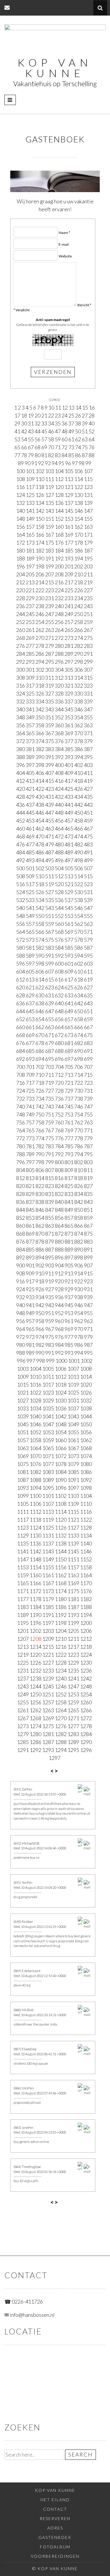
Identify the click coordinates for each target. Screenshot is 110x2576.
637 (30, 1003)
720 (59, 1083)
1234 (61, 1670)
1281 (48, 1734)
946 (79, 1305)
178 (79, 543)
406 (40, 773)
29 (17, 423)
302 (40, 670)
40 (92, 423)
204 (21, 574)
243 (88, 606)
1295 (73, 1750)
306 (79, 670)
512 (59, 876)
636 (21, 1003)
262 (40, 630)
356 (21, 725)
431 (50, 797)
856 (59, 1218)
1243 (23, 1686)
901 (30, 1265)
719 (50, 1083)
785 (69, 1146)
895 (50, 1257)
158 (40, 527)
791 (50, 1154)
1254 (86, 1694)
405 (30, 773)
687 (50, 1051)
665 (69, 1027)
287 (50, 654)
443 (88, 805)
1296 (86, 1750)
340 (21, 709)
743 (50, 1106)
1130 (35, 1535)
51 (85, 431)
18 (24, 415)
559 (50, 924)
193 (69, 558)
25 (71, 415)
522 (79, 884)
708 (21, 1075)
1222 (61, 1655)
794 (79, 1154)
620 (21, 987)
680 (59, 1043)
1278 (86, 1726)
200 (59, 566)
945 (69, 1305)
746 (79, 1106)
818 (79, 1178)
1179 (48, 1599)
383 (50, 749)
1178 (35, 1599)
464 (59, 828)
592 (59, 956)
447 (50, 813)
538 (79, 900)
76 (92, 447)
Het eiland (55, 2500)
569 (69, 932)
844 (21, 1210)
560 (59, 924)
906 (79, 1265)
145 (69, 511)
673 (69, 1035)
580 (21, 948)
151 (50, 519)
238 (40, 606)
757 (30, 1122)
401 (69, 765)
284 (21, 654)
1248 (86, 1686)
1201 (23, 1631)
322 (79, 685)
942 (40, 1305)
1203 (48, 1631)
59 (58, 439)
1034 (35, 1408)
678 (40, 1043)
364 (21, 733)
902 (40, 1265)
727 (50, 1091)
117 (30, 487)
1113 (48, 1512)
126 (40, 495)
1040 (35, 1416)
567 (50, 932)
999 (50, 1361)
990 (40, 1353)
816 (59, 1178)
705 (69, 1067)
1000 (61, 1361)
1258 (61, 1702)
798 (40, 1162)
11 (58, 407)
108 (21, 479)
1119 (48, 1520)
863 (50, 1226)
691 (88, 1051)
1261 (23, 1710)
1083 (48, 1472)
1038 (86, 1408)
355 (88, 717)
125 (30, 495)
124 (21, 495)
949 (30, 1313)
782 (40, 1146)
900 (21, 1265)
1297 (55, 1758)
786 (79, 1146)
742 (40, 1106)
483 (88, 844)
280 (59, 646)
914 (79, 1273)
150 (40, 519)
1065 (48, 1448)
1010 (35, 1377)
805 (30, 1170)
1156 (61, 1567)
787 (88, 1146)
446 (40, 813)
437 (30, 805)
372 (21, 741)
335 (50, 701)
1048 (61, 1424)
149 (30, 519)
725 (30, 1091)
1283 (73, 1734)
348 (21, 717)
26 (78, 415)
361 (69, 725)
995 (88, 1353)
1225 (23, 1663)
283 (88, 646)
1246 (61, 1686)
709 (30, 1075)
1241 (73, 1678)
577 (69, 940)
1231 (23, 1670)
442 (79, 805)
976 (59, 1337)
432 (59, 797)
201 (69, 566)
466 (79, 828)
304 (59, 670)
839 (50, 1202)
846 (40, 1210)
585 (69, 948)
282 (79, 646)
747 (88, 1106)
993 (69, 1353)
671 (50, 1035)
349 (30, 717)
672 (59, 1035)
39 (85, 423)
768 (59, 1130)
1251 (48, 1694)
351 (50, 717)
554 (79, 916)
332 (21, 701)
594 (79, 956)
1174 (61, 1591)
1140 (86, 1543)
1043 (73, 1416)
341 (30, 709)
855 (50, 1218)
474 (79, 836)
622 (40, 987)
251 (88, 614)
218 (79, 582)
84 (65, 455)
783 (50, 1146)
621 (30, 987)
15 (85, 407)
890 (79, 1249)
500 (21, 868)
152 (59, 519)
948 (21, 1313)
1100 (35, 1496)
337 (69, 701)
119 (50, 487)
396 (21, 765)
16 (92, 407)
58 (51, 439)
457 (69, 821)
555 (88, 916)
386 (79, 749)
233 (69, 598)
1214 (35, 1647)
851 (88, 1210)
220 (21, 590)
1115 (73, 1512)
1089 (48, 1480)
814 (40, 1178)
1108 (61, 1504)
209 (69, 574)
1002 (87, 1361)
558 (40, 924)
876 (21, 1242)
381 (30, 749)
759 (50, 1122)
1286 (35, 1742)
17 (17, 415)
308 (21, 678)
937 (69, 1297)
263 (50, 630)
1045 (23, 1424)
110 (40, 479)
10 (51, 407)
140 (21, 511)
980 (21, 1345)
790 (40, 1154)
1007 (73, 1369)
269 (30, 638)
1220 (35, 1655)
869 (30, 1234)
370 (79, 733)
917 (30, 1281)
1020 (86, 1384)
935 (50, 1297)
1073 (73, 1456)
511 (50, 876)
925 (30, 1289)
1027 (23, 1400)
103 (50, 471)
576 (59, 940)
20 (38, 415)
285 (30, 654)
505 (69, 868)
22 (51, 415)
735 (50, 1099)
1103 (73, 1496)
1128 (86, 1527)
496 (59, 860)
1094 (35, 1488)
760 (59, 1122)
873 (69, 1234)
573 (30, 940)
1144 (61, 1551)
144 (59, 511)
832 (59, 1194)
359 (50, 725)
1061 (73, 1440)
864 (59, 1226)
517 (30, 884)
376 (59, 741)
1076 (35, 1464)
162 (79, 527)
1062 (86, 1440)
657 (69, 1019)
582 (40, 948)
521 (69, 884)
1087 (23, 1480)
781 (30, 1146)
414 (40, 781)
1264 (61, 1710)
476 (21, 844)
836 (21, 1202)
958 (40, 1321)
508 (21, 876)
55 (31, 439)
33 (44, 423)
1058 (35, 1440)
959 (50, 1321)
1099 (23, 1496)
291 (88, 654)
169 (69, 535)
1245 (48, 1686)
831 (50, 1194)
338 (79, 701)
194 (79, 558)
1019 (73, 1384)
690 (79, 1051)
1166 (35, 1583)
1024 (61, 1392)
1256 (35, 1702)
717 (30, 1083)
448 (59, 813)
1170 (86, 1583)
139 (88, 503)
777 (69, 1138)
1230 (86, 1663)
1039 (23, 1416)
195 (88, 558)
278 (40, 646)
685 (30, 1051)
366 (40, 733)
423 (50, 789)
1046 (35, 1424)
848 (59, 1210)
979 (88, 1337)
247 (50, 614)
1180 (61, 1599)
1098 (86, 1488)
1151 (73, 1559)
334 (40, 701)
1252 (61, 1694)
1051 (23, 1432)
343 (50, 709)
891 (88, 1249)
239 (50, 606)
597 (30, 963)
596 (21, 963)
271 (50, 638)
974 (40, 1337)
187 (88, 550)
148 (21, 519)
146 (79, 511)
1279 (23, 1734)
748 (21, 1114)
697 (69, 1059)
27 (85, 415)
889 (69, 1249)
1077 (48, 1464)
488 (59, 852)
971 (88, 1329)
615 (50, 979)
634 (79, 995)
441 (69, 805)
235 (88, 598)
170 (79, 535)
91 (34, 463)
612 (21, 979)
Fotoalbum (55, 2547)
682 (79, 1043)
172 (21, 543)
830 (40, 1194)
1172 (35, 1591)
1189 (23, 1615)
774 (40, 1138)
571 (88, 932)
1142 (35, 1551)
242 (79, 606)
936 (59, 1297)
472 (59, 836)
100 (21, 471)
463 (50, 828)
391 (50, 757)
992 (59, 1353)
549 (30, 916)
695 (50, 1059)
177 (69, 543)
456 (59, 821)
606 (40, 971)
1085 (73, 1472)
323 (88, 685)
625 (69, 987)
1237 (23, 1678)
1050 (86, 1424)
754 (79, 1114)
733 (30, 1099)
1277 (73, 1726)
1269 (48, 1718)
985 (69, 1345)
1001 (74, 1361)
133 (30, 503)
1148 (35, 1559)
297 (69, 662)
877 (30, 1242)
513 (69, 876)
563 (88, 924)
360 (59, 725)
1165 (23, 1583)
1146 (86, 1551)
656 (59, 1019)
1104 (86, 1496)
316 (21, 685)
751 (50, 1114)
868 (21, 1234)
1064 (35, 1448)
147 (88, 511)
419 (88, 781)
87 (85, 455)
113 (69, 479)
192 (59, 558)
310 (40, 678)
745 (69, 1106)
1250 (35, 1694)
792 (59, 1154)
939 (88, 1297)
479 (50, 844)
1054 (61, 1432)
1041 (48, 1416)
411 (88, 773)
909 (30, 1273)
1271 (73, 1718)
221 (30, 590)
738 (79, 1099)
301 (30, 670)
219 (88, 582)
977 (69, 1337)
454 (40, 821)
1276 (61, 1726)
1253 (73, 1694)
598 (40, 963)
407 (50, 773)
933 (30, 1297)
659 (88, 1019)
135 (50, 503)
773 (30, 1138)
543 (50, 908)
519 (50, 884)
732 (21, 1099)
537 (69, 900)
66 (24, 447)
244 (21, 614)
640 (59, 1003)
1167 (48, 1583)
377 (69, 741)
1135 (23, 1543)
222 (40, 590)
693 (30, 1059)
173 (30, 543)
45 (44, 431)
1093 (23, 1488)
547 (88, 908)
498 (79, 860)
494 (40, 860)
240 (59, 606)
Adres (55, 2528)
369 (69, 733)
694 (40, 1059)
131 (88, 495)
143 (50, 511)
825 (69, 1186)
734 (40, 1099)
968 (59, 1329)
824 (59, 1186)
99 (88, 463)
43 (31, 431)
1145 (73, 1551)
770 (79, 1130)
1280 (35, 1734)
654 (40, 1019)
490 (79, 852)
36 (65, 423)
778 (79, 1138)
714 (79, 1075)
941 (30, 1305)
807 (50, 1170)
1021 (23, 1392)
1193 (73, 1615)
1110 (86, 1504)
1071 (48, 1456)
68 (38, 447)
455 (50, 821)
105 (69, 471)
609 (69, 971)
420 (21, 789)
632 (59, 995)
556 (21, 924)
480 (59, 844)
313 (69, 678)
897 (69, 1257)
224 (59, 590)
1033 (23, 1408)
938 (79, 1297)
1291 (23, 1750)
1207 (23, 1639)
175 (50, 543)
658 (79, 1019)
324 (21, 693)
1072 (61, 1456)
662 (40, 1027)
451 (88, 813)
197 (30, 566)
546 (79, 908)
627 (88, 987)
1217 (73, 1647)
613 (30, 979)
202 (79, 566)
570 (79, 932)
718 (40, 1083)
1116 (86, 1512)
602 (79, 963)
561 (69, 924)
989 (30, 1353)
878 (40, 1242)
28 (92, 415)
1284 (86, 1734)
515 (88, 876)
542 (40, 908)
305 (69, 670)
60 (65, 439)
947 (88, 1305)
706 (79, 1067)
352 (59, 717)
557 (30, 924)
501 (30, 868)
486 (40, 852)
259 (88, 622)
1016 (35, 1384)
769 (69, 1130)
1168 (61, 1583)
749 (30, 1114)
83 (58, 455)
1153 (23, 1567)
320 (59, 685)
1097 (73, 1488)
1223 (73, 1655)
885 (30, 1249)
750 (40, 1114)
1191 (48, 1615)
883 (88, 1242)
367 (50, 733)
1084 (61, 1472)
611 (88, 971)
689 (69, 1051)
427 (88, 789)
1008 (86, 1369)
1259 (73, 1702)
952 (59, 1313)
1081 (23, 1472)
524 (21, 892)
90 (28, 463)
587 (88, 948)
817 (69, 1178)
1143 (48, 1551)
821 (30, 1186)
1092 (86, 1480)
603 (88, 963)
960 (59, 1321)
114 (79, 479)
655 (50, 1019)
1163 (73, 1575)
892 (21, 1257)
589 (30, 956)
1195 (23, 1623)
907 (88, 1265)
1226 (35, 1663)
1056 (86, 1432)
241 (69, 606)
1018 (61, 1384)
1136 (35, 1543)
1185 (48, 1607)
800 (59, 1162)
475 (88, 836)
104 (59, 471)
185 (69, 550)
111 (50, 479)
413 (30, 781)
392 (59, 757)
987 (88, 1345)
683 (88, 1043)
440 (59, 805)
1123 (23, 1527)
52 (92, 431)
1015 (23, 1384)
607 (50, 971)
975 (50, 1337)
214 (40, 582)
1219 (23, 1655)
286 (40, 654)
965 (30, 1329)
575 (50, 940)
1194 (86, 1615)
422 (40, 789)
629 (30, 995)
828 (21, 1194)
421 (30, 789)
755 (88, 1114)
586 (79, 948)
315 (88, 678)
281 (69, 646)
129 (69, 495)
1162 (61, 1575)
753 (69, 1114)
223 (50, 590)
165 (30, 535)
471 (50, 836)
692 (21, 1059)
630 (40, 995)
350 (40, 717)
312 (59, 678)
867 (88, 1226)
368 (59, 733)
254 (40, 622)
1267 (23, 1718)
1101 (48, 1496)
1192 (61, 1615)
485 (30, 852)
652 (21, 1019)
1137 (48, 1543)
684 (21, 1051)
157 (30, 527)
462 (40, 828)
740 (21, 1106)
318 (40, 685)
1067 (73, 1448)
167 (50, 535)
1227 (48, 1663)
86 (78, 455)
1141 (23, 1551)
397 (30, 765)
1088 (35, 1480)
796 (21, 1162)
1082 (35, 1472)
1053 (48, 1432)
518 (40, 884)
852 (21, 1218)
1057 (23, 1440)
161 (69, 527)
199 (50, 566)
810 (79, 1170)
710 (40, 1075)
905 (69, 1265)
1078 (61, 1464)
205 (30, 574)
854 (40, 1218)
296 (59, 662)
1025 (73, 1392)
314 (79, 678)
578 (79, 940)
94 (55, 463)
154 (79, 519)
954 (79, 1313)
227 (88, 590)
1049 (73, 1424)
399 (50, 765)
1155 (48, 1567)
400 (59, 765)
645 (30, 1011)
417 (69, 781)
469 (30, 836)
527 (50, 892)
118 (40, 487)
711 (50, 1075)
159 (50, 527)
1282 (61, 1734)
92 (41, 463)
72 (65, 447)
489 (69, 852)
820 (21, 1186)
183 (50, 550)
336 (59, 701)
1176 (86, 1591)
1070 (35, 1456)
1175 (73, 1591)
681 (69, 1043)
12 (65, 407)
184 (59, 550)
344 (59, 709)
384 (59, 749)
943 (50, 1305)
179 (88, 543)
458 (79, 821)
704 (59, 1067)
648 (59, 1011)
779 (88, 1138)
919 (50, 1281)
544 (59, 908)
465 (69, 828)
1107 (48, 1504)
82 (51, 455)
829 (30, 1194)
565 (30, 932)
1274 (35, 1726)
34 (51, 423)
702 (40, 1067)
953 (69, 1313)
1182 (86, 1599)
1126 (61, 1527)
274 (79, 638)
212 (21, 582)
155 (88, 519)
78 (24, 455)
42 (24, 431)
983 (50, 1345)
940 (21, 1305)
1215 (48, 1647)
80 (38, 455)
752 (59, 1114)
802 (79, 1162)
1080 (86, 1464)
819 (88, 1178)
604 (21, 971)
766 (40, 1130)
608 (59, 971)
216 (59, 582)
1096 (61, 1488)
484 (21, 852)
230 (40, 598)
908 (21, 1273)
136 (59, 503)
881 (69, 1242)
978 (79, 1337)
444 (21, 813)
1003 (23, 1369)
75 (85, 447)
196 (21, 566)
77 (17, 455)
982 (40, 1345)
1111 (23, 1512)
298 (79, 662)
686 (40, 1051)
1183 (23, 1607)
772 (21, 1138)
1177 (23, 1599)
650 (79, 1011)
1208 (36, 1639)
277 (30, 646)
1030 (61, 1400)
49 (71, 431)
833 (69, 1194)
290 (79, 654)
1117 (23, 1520)
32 (38, 423)
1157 (73, 1567)
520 (59, 884)
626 (79, 987)
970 (79, 1329)
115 (88, 479)
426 (79, 789)
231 (50, 598)
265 (69, 630)
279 (50, 646)
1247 (73, 1686)
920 (59, 1281)
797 (30, 1162)
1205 (73, 1631)
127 (50, 495)
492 (21, 860)
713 (69, 1075)
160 (59, 527)
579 (88, 940)
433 (69, 797)
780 (21, 1146)
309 (30, 678)
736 (59, 1099)
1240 (61, 1678)
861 (30, 1226)
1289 (73, 1742)
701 (30, 1067)
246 (40, 614)
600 (59, 963)
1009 (23, 1377)
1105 (23, 1504)
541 (30, 908)
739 (88, 1099)
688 (59, 1051)
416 (59, 781)
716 (21, 1083)
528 (59, 892)
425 (69, 789)
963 (88, 1321)
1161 (48, 1575)
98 (82, 463)
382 (40, 749)
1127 (73, 1527)
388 (21, 757)
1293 (48, 1750)
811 (88, 1170)
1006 (61, 1369)
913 (69, 1273)
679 (50, 1043)
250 (79, 614)
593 (69, 956)
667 (88, 1027)
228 (21, 598)
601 (69, 963)
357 (30, 725)
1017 (48, 1384)
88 (92, 455)
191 (50, 558)
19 (31, 415)
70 (51, 447)
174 (40, 543)
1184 (35, 1607)
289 (69, 654)
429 (30, 797)
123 (88, 487)
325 (30, 693)
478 (40, 844)
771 (88, 1130)
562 (79, 924)
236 (21, 606)
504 (59, 868)
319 (50, 685)
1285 (23, 1742)
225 (69, 590)
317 (30, 685)
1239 (48, 1678)
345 (69, 709)
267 (88, 630)
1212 (86, 1639)
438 (40, 805)
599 (50, 963)
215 (50, 582)
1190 (35, 1615)
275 (88, 638)
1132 (61, 1535)
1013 (73, 1377)
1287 (48, 1742)
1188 (86, 1607)
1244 (35, 1686)
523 (88, 884)
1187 (73, 1607)
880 (59, 1242)
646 (40, 1011)
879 (50, 1242)
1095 (48, 1488)
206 (40, 574)
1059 (48, 1440)
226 (79, 590)
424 (59, 789)
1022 (35, 1392)
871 (50, 1234)
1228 (61, 1663)
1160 (35, 1575)
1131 (48, 1535)
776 (59, 1138)
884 (21, 1249)
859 (88, 1218)
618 (79, 979)
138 (79, 503)
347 (88, 709)
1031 (73, 1400)
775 (50, 1138)
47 (58, 431)
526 (40, 892)
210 (79, 574)
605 (30, 971)
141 (30, 511)
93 (48, 463)
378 (79, 741)
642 (79, 1003)
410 (79, 773)
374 (40, 741)
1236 (86, 1670)
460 (21, 828)
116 (21, 487)
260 (21, 630)
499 (88, 860)
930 (79, 1289)
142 (40, 511)
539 (88, 900)
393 (69, 757)
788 (21, 1154)
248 (59, 614)
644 (21, 1011)
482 (79, 844)
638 (40, 1003)
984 (59, 1345)
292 (21, 662)
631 (50, 995)
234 (79, 598)
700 (21, 1067)
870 (40, 1234)
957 (30, 1321)
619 (88, 979)
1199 (73, 1623)
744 (59, 1106)
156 (21, 527)
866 (79, 1226)
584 (59, 948)
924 (21, 1289)
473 (69, 836)
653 (30, 1019)
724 (21, 1091)
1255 (23, 1702)
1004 (35, 1369)
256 (59, 622)
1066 (61, 1448)
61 (71, 439)
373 (30, 741)
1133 (73, 1535)
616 (59, 979)
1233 (48, 1670)
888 (59, 1249)
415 (50, 781)
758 (40, 1122)
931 (88, 1289)
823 (50, 1186)
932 (21, 1297)
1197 (48, 1623)
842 (79, 1202)
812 (21, 1178)
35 (58, 423)
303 (50, 670)
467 (88, 828)
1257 (48, 1702)
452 (21, 821)
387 (88, 749)
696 (59, 1059)
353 (69, 717)
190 (40, 558)
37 (71, 423)
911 (50, 1273)
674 (79, 1035)
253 (30, 622)
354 (79, 717)
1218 (86, 1647)
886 (40, 1249)
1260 (86, 1702)
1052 (35, 1432)
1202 (35, 1631)
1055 (73, 1432)
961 (69, 1321)
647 (50, 1011)
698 (79, 1059)
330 (79, 693)
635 (88, 995)
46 (51, 431)
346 (79, 709)
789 (30, 1154)
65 (17, 447)
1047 (48, 1424)
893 (30, 1257)
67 (31, 447)
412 (21, 781)
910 (40, 1273)
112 (59, 479)
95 (61, 463)
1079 (73, 1464)
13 (72, 407)
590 (40, 956)
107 (88, 471)
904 (59, 1265)
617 (69, 979)
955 (88, 1313)
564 (21, 932)
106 (79, 471)
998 (40, 1361)
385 (69, 749)
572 (21, 940)
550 (40, 916)
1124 (35, 1527)
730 (79, 1091)
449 (69, 813)
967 (50, 1329)
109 (30, 479)
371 (88, 733)
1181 (73, 1599)
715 (88, 1075)
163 (88, 527)
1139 (73, 1543)
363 (88, 725)
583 (50, 948)
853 (30, 1218)
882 (79, 1242)
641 (69, 1003)
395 (88, 757)
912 (59, 1273)
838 (40, 1202)
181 (30, 550)
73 (71, 447)
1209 (48, 1639)
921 (69, 1281)
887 (50, 1249)
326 (40, 693)
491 (88, 852)
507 (88, 868)
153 (69, 519)
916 (21, 1281)
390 (40, 757)
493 (30, 860)
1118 (35, 1520)
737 (69, 1099)
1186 (61, 1607)
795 (88, 1154)
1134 (86, 1535)
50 (78, 431)
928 (59, 1289)
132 (21, 503)
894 (40, 1257)
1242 (86, 1678)
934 (40, 1297)
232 (59, 598)
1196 (35, 1623)
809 (69, 1170)
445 (30, 813)
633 (69, 995)
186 (79, 550)
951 (50, 1313)
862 (40, 1226)
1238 (35, 1678)
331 (88, 693)
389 (30, 757)
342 (40, 709)
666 (79, 1027)
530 (79, 892)
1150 (61, 1559)
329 (69, 693)
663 (50, 1027)
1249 (23, 1694)
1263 (48, 1710)
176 (59, 543)
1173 (48, 1591)
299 (88, 662)
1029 (48, 1400)
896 (59, 1257)
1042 (61, 1416)
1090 (61, 1480)
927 (50, 1289)
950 (40, 1313)
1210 (61, 1639)
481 (69, 844)
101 (30, 471)
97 (75, 463)
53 (17, 439)
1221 (48, 1655)
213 (30, 582)
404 (21, 773)
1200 (86, 1623)
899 (88, 1257)
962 (79, 1321)
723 (88, 1083)
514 (79, 876)
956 (21, 1321)
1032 (86, 1400)
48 (65, 431)
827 (88, 1186)
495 (50, 860)
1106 (35, 1504)
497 (69, 860)
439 (50, 805)
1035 (48, 1408)
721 (69, 1083)
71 (58, 447)
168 (59, 535)
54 (24, 439)
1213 (23, 1647)
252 (21, 622)
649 (69, 1011)
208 (59, 574)
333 (30, 701)
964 (21, 1329)
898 (79, 1257)
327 (50, 693)
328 (59, 693)
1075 (23, 1464)
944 (59, 1305)
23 (58, 415)
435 (88, 797)
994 (79, 1353)
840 (59, 1202)
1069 (23, 1456)
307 (88, 670)
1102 (61, 1496)
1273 (23, 1726)
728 (59, 1091)
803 (88, 1162)
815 (50, 1178)
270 (40, 638)
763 (88, 1122)
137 (69, 503)
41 (17, 431)
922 (79, 1281)
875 (88, 1234)
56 (38, 439)
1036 (61, 1408)
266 (79, 630)
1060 (61, 1440)
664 (59, 1027)
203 (88, 566)
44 (38, 431)
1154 (35, 1567)
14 (78, 407)
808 (59, 1170)
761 (69, 1122)
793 (69, 1154)
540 (21, 908)
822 (40, 1186)
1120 (61, 1520)
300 (21, 670)
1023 (48, 1392)
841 (69, 1202)
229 (30, 598)
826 (79, 1186)
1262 (35, 1710)
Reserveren (55, 2518)
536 (59, 900)
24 (65, 415)
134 (40, 503)
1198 (61, 1623)
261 (30, 630)
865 (69, 1226)
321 (69, 685)
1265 (73, 1710)
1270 (61, 1718)
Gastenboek (55, 2537)
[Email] (7, 7)
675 (88, 1035)
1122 (86, 1520)
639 (50, 1003)
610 (79, 971)
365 (30, 733)
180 (21, 550)
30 (24, 423)
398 (40, 765)
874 (79, 1234)
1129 (23, 1535)
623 (50, 987)
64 (92, 439)
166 (40, 535)
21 (44, 415)
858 (79, 1218)
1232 (35, 1670)
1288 (61, 1742)
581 (30, 948)
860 (21, 1226)
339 (88, 701)
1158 (86, 1567)
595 (88, 956)
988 (21, 1353)
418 (79, 781)
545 (69, 908)
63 (85, 439)
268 (21, 638)
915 (88, 1273)
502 (40, 868)
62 (78, 439)
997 (31, 1361)
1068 (86, 1448)
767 (50, 1130)
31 (31, 423)
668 (21, 1035)
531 (88, 892)
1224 (86, 1655)
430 (40, 797)
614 (40, 979)
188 (21, 558)
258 (79, 622)
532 (21, 900)
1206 (86, 1631)
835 (88, 1194)
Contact (55, 2509)
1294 (61, 1750)
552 (59, 916)
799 (50, 1162)
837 (30, 1202)
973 (30, 1337)
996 (21, 1361)
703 (50, 1067)
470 (40, 836)
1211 (73, 1639)
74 (78, 447)
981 (30, 1345)
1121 (73, 1520)
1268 (35, 1718)
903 (50, 1265)
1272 (86, 1718)
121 (69, 487)
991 (50, 1353)
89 (21, 463)
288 (59, 654)
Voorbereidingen (55, 2556)
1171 (23, 1591)
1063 (23, 1448)
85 (71, 455)
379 (88, 741)
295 (50, 662)
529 (69, 892)
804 (21, 1170)
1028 (35, 1400)
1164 (86, 1575)
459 (88, 821)
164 (21, 535)
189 (30, 558)
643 (88, 1003)
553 (69, 916)
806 (40, 1170)
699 (88, 1059)
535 (50, 900)
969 (69, 1329)
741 (30, 1106)
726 (40, 1091)
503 (50, 868)
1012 (61, 1377)
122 (79, 487)
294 (40, 662)
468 (21, 836)
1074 (86, 1456)
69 (44, 447)
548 (21, 916)
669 (30, 1035)
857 (69, 1218)
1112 (35, 1512)
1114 (61, 1512)
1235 (73, 1670)
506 (79, 868)
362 (79, 725)
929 (69, 1289)
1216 (61, 1647)
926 (40, 1289)
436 (21, 805)
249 (69, 614)
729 (69, 1091)
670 (40, 1035)
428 (21, 797)
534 (40, 900)
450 (79, 813)
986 (79, 1345)
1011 (48, 1377)
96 (68, 463)
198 (40, 566)
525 (30, 892)
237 (30, 606)
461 (30, 828)
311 (50, 678)
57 (44, 439)
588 (21, 956)
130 (79, 495)
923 (88, 1281)
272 (59, 638)
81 (44, 455)
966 (40, 1329)
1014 (86, 1377)
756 (21, 1122)
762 (79, 1122)
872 (59, 1234)
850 (79, 1210)
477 (30, 844)
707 (88, 1067)
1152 (86, 1559)
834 (79, 1194)
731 (88, 1091)
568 (59, 932)
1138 (61, 1543)
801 (69, 1162)
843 (88, 1202)
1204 (61, 1631)
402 (79, 765)
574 (40, 940)
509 (30, 876)
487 (50, 852)
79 (31, 455)
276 (21, 646)
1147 (23, 1559)
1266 (86, 1710)
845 (30, 1210)
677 (30, 1043)
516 (21, 884)
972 (21, 1337)
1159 (23, 1575)
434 (79, 797)
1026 (86, 1392)
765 (30, 1130)
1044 (86, 1416)
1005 (48, 1369)
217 (69, 582)
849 (69, 1210)
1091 (73, 1480)
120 (59, 487)
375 (50, 741)
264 (59, 630)
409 (69, 773)
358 (40, 725)
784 (59, 1146)
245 (30, 614)
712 (59, 1075)
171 (88, 535)
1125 (48, 1527)
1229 (73, 1663)
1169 (73, 1583)
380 (21, 749)
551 (50, 916)
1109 (73, 1504)
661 (30, 1027)
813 (30, 1178)
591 (50, 956)
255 (50, 622)
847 (50, 1210)
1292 (35, 1750)
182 (40, 550)
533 (30, 900)
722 (79, 1083)
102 (40, 471)
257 (69, 622)
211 (88, 574)
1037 (73, 1408)
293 (30, 662)
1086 (86, 1472)
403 (88, 765)
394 (79, 757)
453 (30, 821)
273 (69, 638)
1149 (48, 1559)
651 (88, 1011)
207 (50, 574)
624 (59, 987)
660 (21, 1027)
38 (78, 423)
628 (21, 995)
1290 (86, 1742)
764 (21, 1130)
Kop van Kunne (55, 68)
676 (21, 1043)
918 (40, 1281)
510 (40, 876)
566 (40, 932)
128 (59, 495)
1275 (48, 1726)
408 (59, 773)
